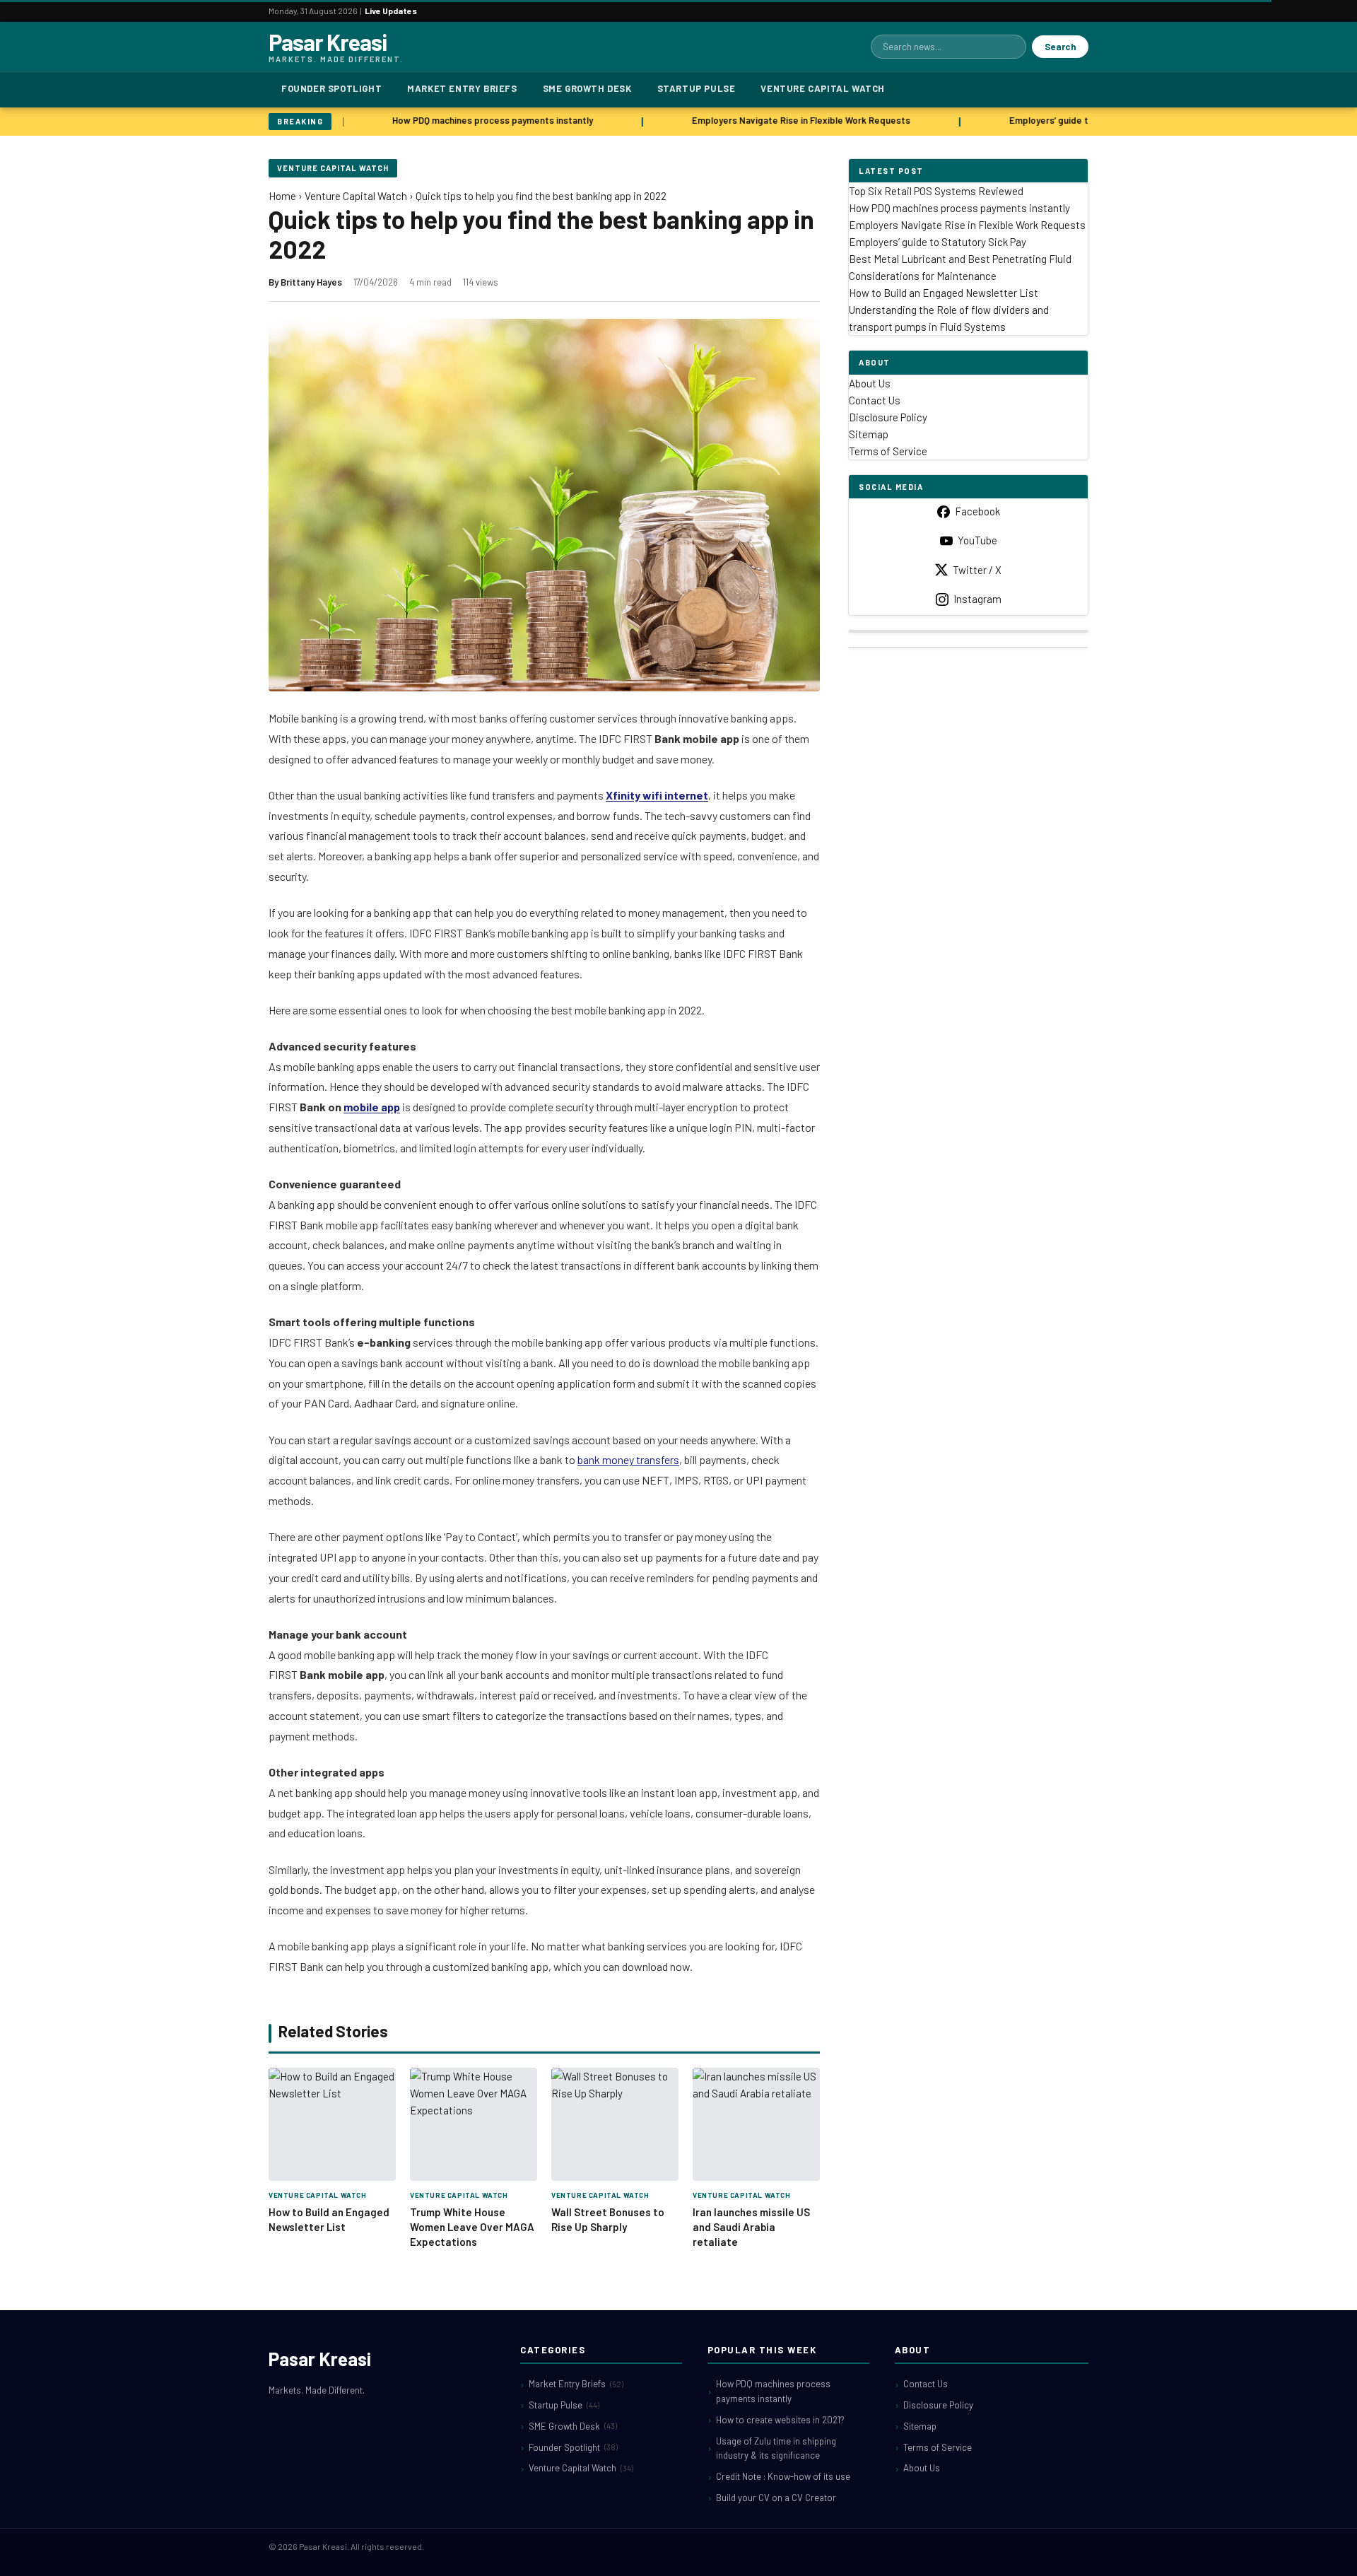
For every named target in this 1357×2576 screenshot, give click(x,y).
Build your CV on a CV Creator (776, 2498)
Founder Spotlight (331, 88)
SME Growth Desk (587, 88)
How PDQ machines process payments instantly (478, 120)
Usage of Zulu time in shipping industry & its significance (776, 2448)
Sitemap (869, 434)
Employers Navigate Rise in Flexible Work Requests (787, 120)
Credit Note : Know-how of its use (783, 2476)
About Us (870, 383)
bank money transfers (628, 1459)
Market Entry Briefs (462, 88)
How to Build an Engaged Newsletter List (944, 293)
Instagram (977, 599)
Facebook (977, 511)
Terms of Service (888, 451)
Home (282, 196)
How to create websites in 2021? (780, 2420)
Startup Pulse (697, 88)
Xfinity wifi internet (657, 795)
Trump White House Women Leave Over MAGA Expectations (472, 2227)
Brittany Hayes (311, 282)
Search (1060, 47)
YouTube (977, 540)
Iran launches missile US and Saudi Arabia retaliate (751, 2227)
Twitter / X (977, 570)
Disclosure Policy (888, 417)
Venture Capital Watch (823, 88)
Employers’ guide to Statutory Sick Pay (1078, 120)
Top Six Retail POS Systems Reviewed (936, 191)
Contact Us (875, 400)
